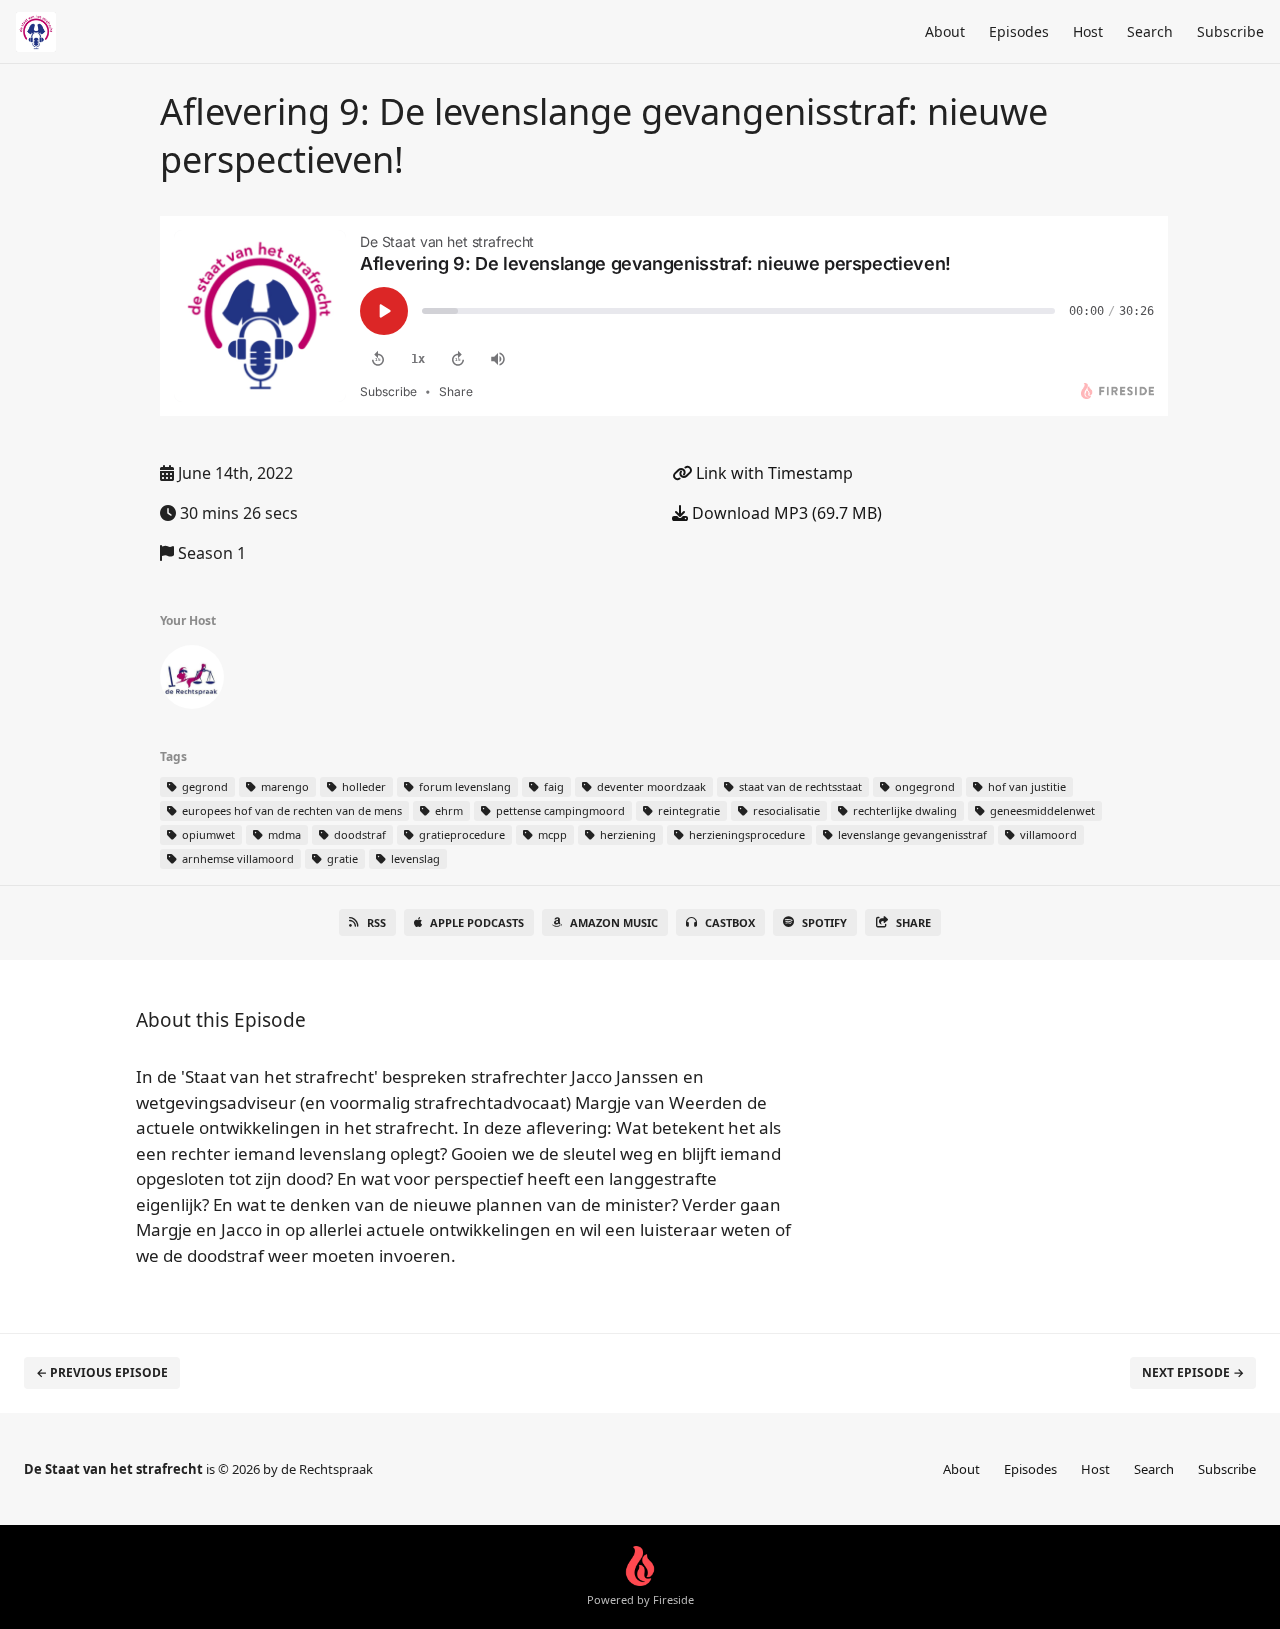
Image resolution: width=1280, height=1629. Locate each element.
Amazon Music (614, 922)
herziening (626, 834)
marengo (283, 786)
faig (552, 786)
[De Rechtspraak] (192, 681)
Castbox (730, 922)
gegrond (203, 786)
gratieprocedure (460, 834)
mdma (283, 834)
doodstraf (358, 834)
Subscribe (1230, 31)
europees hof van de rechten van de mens (290, 810)
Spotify (824, 922)
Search (1150, 31)
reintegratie (687, 810)
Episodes (1019, 31)
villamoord (1047, 834)
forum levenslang (463, 786)
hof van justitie (1025, 786)
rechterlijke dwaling (903, 810)
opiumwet (207, 834)
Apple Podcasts (477, 922)
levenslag (414, 858)
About (945, 31)
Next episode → (1193, 1372)
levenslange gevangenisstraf (911, 834)
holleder (362, 786)
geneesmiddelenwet (1041, 810)
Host (1088, 31)
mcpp (551, 834)
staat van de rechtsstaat (799, 786)
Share (913, 922)
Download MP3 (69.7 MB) (785, 513)
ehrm (447, 810)
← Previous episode (102, 1372)
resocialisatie (785, 810)
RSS (376, 922)
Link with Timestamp (772, 473)
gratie (341, 858)
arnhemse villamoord (236, 858)
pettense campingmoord (559, 810)
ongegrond (923, 786)
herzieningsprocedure (745, 834)
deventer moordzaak (650, 786)
